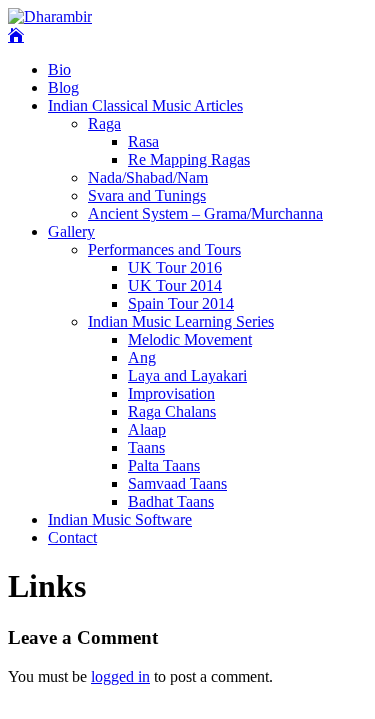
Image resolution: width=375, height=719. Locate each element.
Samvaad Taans (177, 483)
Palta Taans (164, 465)
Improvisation (171, 393)
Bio (59, 69)
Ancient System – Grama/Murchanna (205, 213)
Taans (146, 447)
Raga (104, 123)
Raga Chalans (172, 411)
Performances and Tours (164, 249)
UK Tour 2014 (175, 285)
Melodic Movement (190, 339)
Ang (142, 357)
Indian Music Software (120, 519)
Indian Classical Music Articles (145, 105)
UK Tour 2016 (175, 267)
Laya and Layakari (187, 375)
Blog (63, 87)
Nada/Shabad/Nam (148, 177)
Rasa (143, 141)
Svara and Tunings (147, 195)
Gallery (71, 231)
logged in (120, 676)
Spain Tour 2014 (181, 303)
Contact (72, 537)
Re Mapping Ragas (189, 159)
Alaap (147, 429)
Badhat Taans (171, 501)
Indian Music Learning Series (181, 321)
